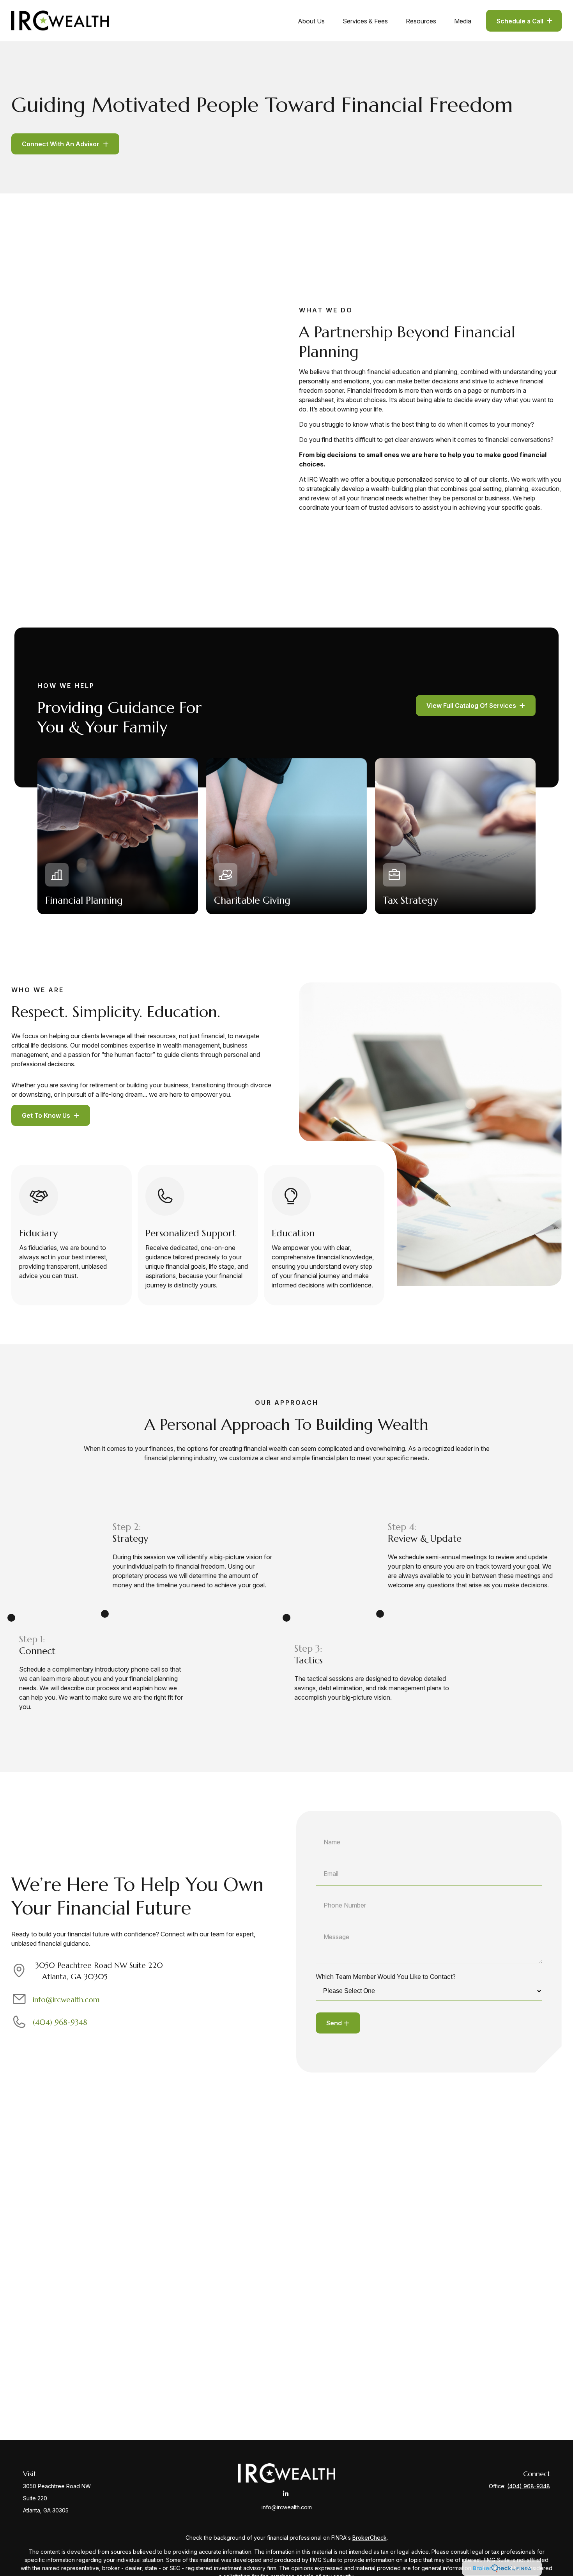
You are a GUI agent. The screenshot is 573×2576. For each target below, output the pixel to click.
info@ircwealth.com (66, 2000)
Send (334, 2023)
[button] (311, 21)
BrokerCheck (370, 2538)
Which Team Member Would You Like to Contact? (386, 1977)
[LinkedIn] (286, 2494)
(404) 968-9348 (60, 2022)
